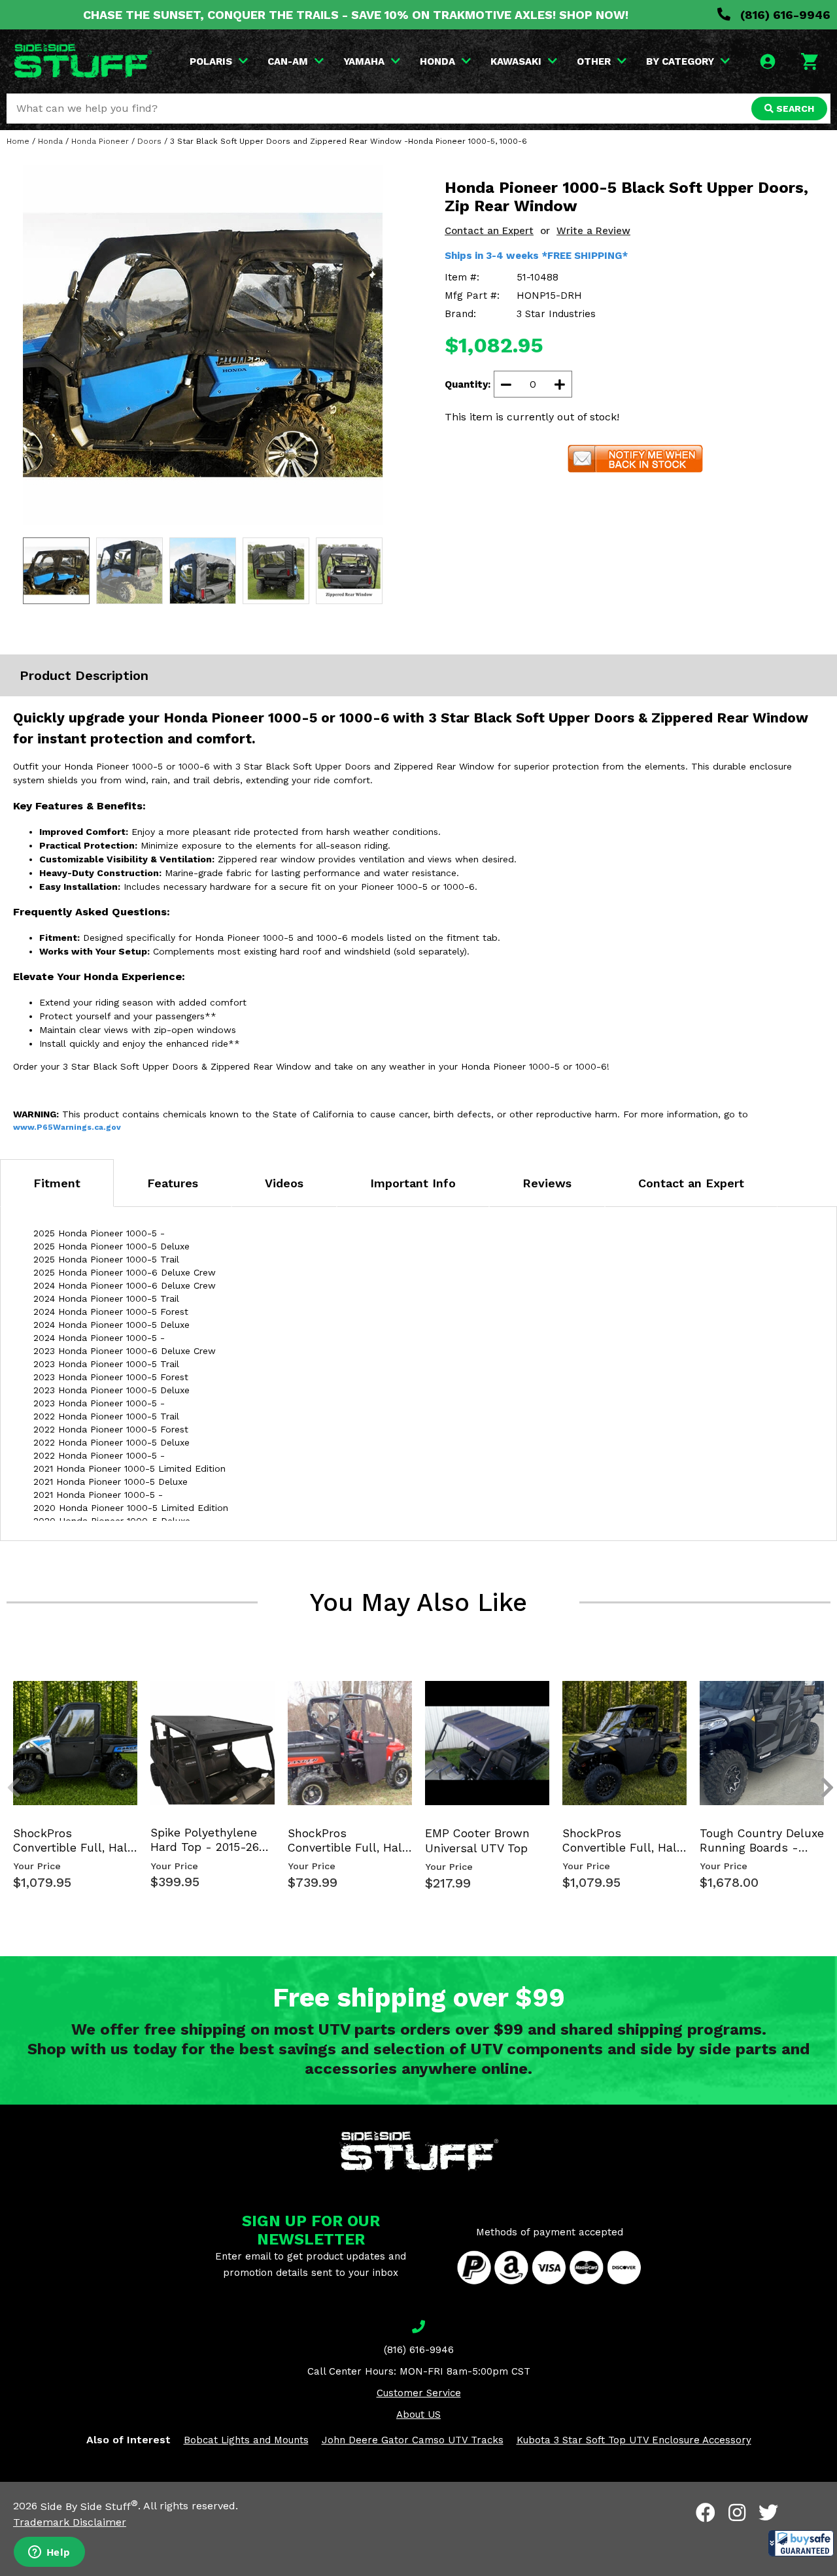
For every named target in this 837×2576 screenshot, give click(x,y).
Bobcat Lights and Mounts (246, 2440)
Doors (149, 141)
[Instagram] (737, 2513)
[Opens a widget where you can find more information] (49, 2553)
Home (18, 141)
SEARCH (794, 109)
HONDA (437, 61)
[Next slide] (820, 1693)
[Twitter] (768, 2513)
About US (418, 2415)
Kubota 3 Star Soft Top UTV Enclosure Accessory (634, 2440)
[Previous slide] (7, 1693)
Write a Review (593, 231)
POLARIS (211, 61)
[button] (801, 2543)
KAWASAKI (516, 61)
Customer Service (419, 2393)
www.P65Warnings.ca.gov (67, 1127)
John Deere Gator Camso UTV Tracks (413, 2440)
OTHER (594, 61)
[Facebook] (706, 2513)
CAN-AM (288, 61)
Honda (50, 141)
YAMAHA (364, 61)
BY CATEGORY (680, 61)
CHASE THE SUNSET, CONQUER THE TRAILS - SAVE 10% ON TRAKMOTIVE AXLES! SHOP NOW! (356, 15)
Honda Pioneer (100, 141)
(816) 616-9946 (784, 15)
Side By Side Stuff (89, 2506)
